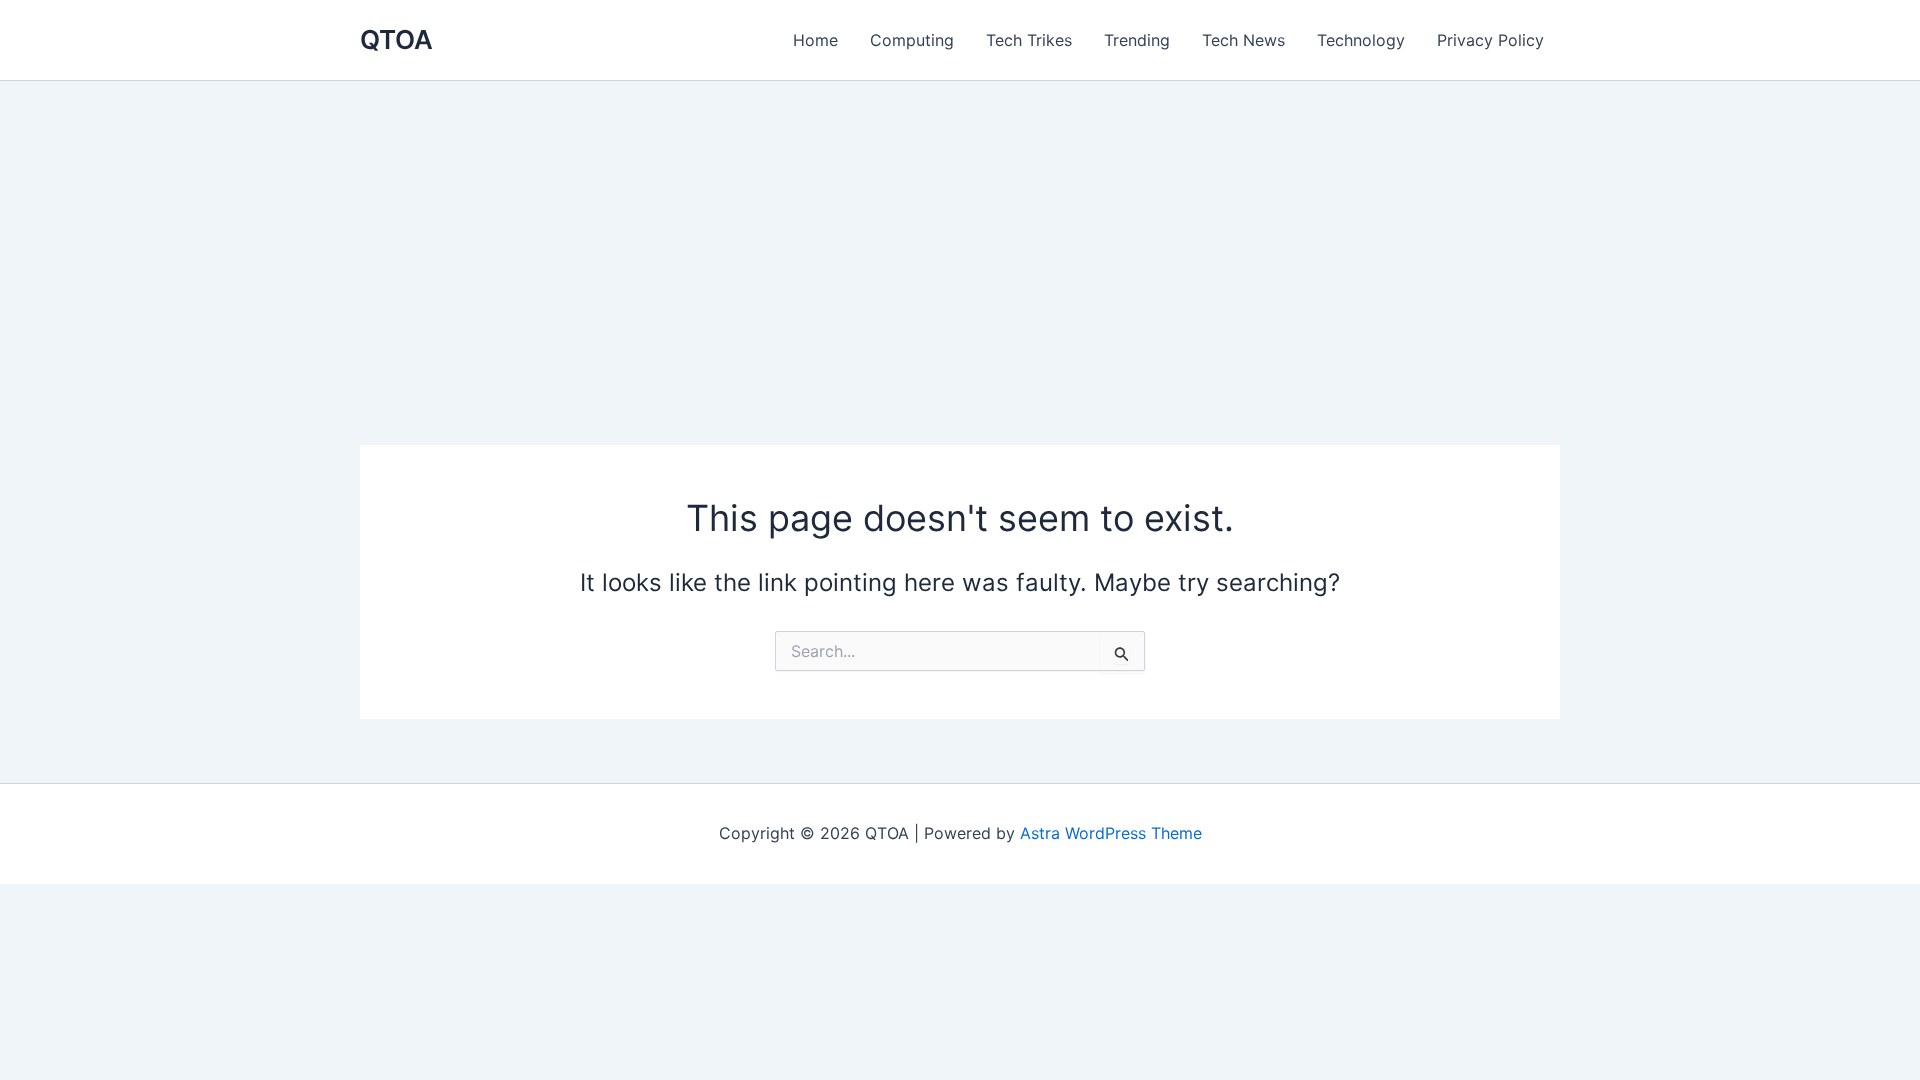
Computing (912, 40)
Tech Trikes (1029, 40)
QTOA (396, 39)
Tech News (1243, 40)
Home (815, 40)
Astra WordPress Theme (1111, 833)
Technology (1361, 40)
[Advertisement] (960, 231)
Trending (1137, 40)
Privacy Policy (1490, 40)
